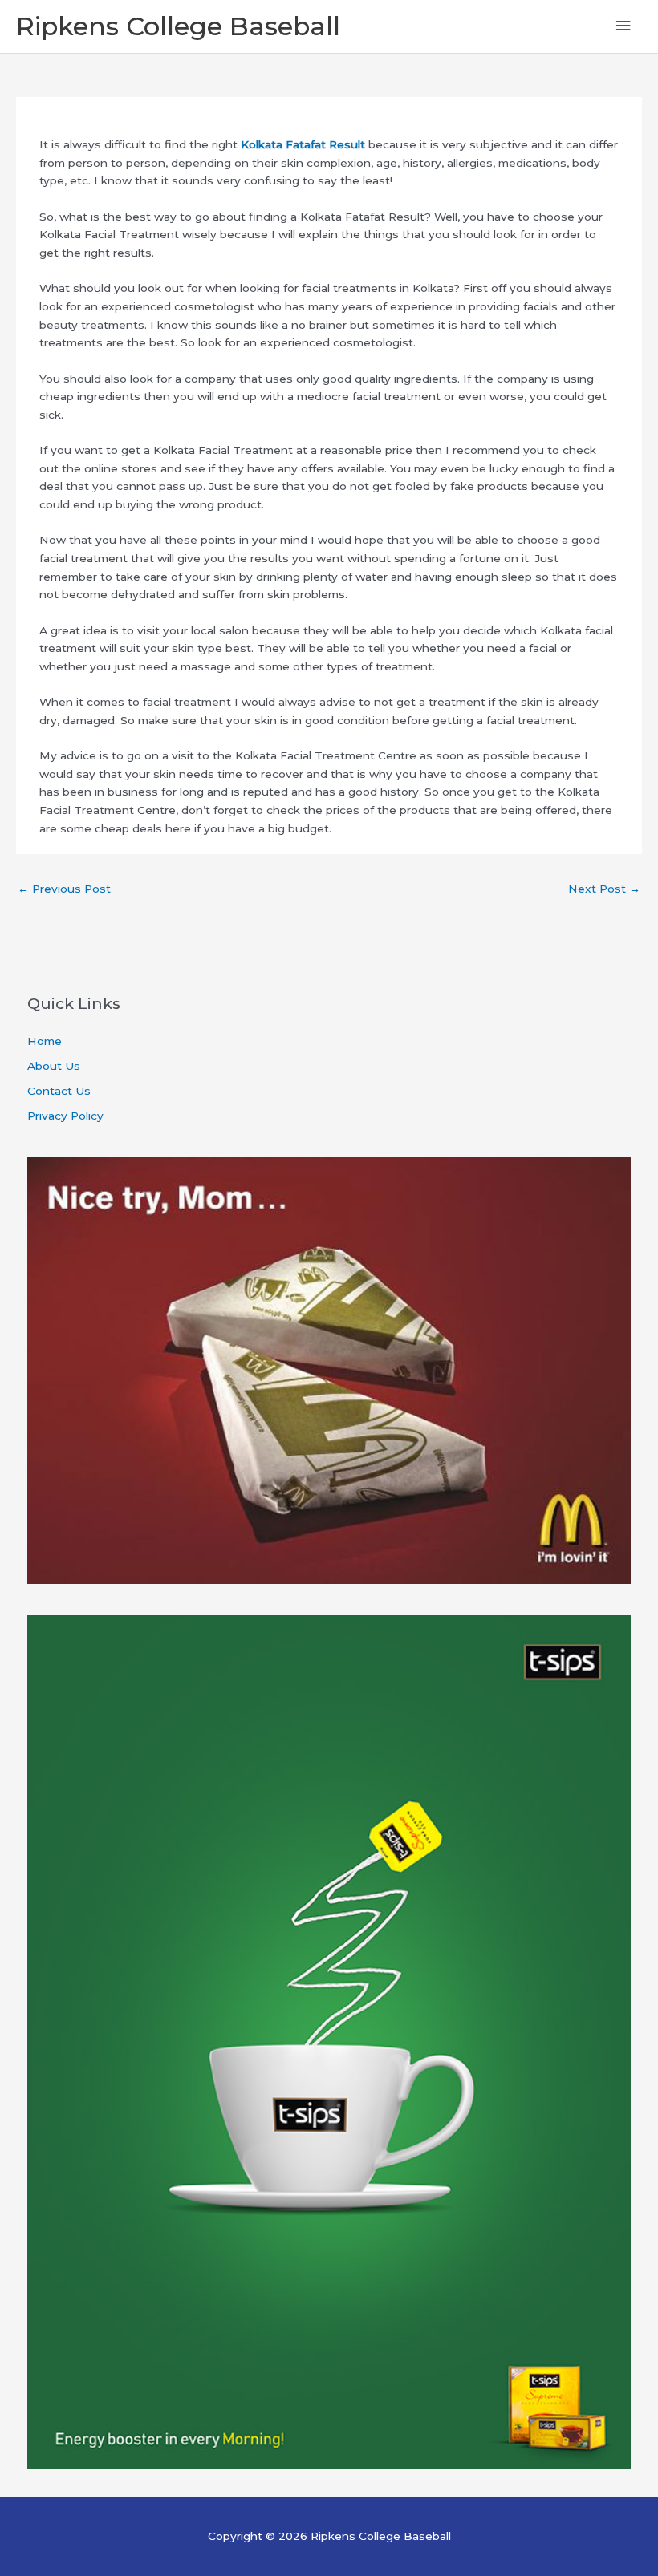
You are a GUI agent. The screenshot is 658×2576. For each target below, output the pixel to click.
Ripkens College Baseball (178, 26)
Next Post (604, 889)
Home (45, 1041)
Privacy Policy (65, 1116)
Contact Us (59, 1091)
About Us (54, 1066)
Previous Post (64, 889)
